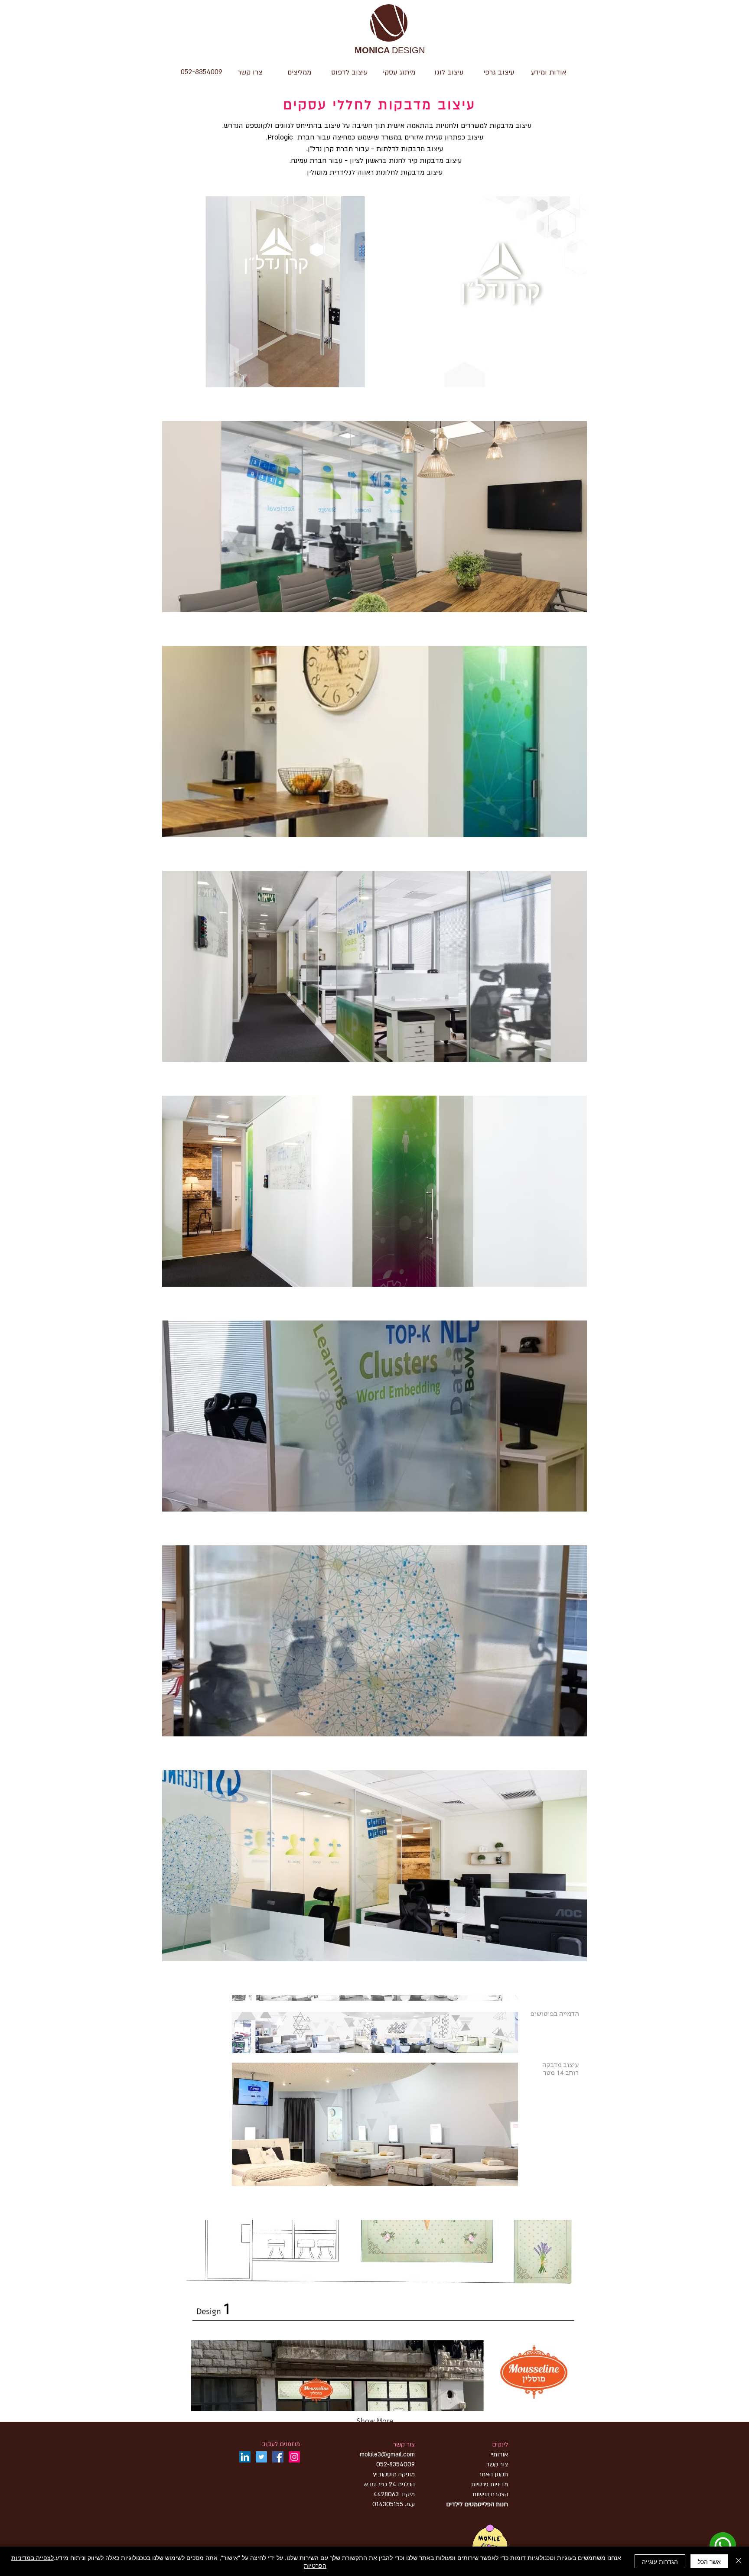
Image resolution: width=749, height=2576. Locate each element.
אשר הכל (709, 2561)
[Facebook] (278, 2457)
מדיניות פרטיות (490, 2484)
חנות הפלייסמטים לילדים (477, 2504)
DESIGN (390, 51)
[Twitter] (261, 2457)
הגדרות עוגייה (660, 2561)
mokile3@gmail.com (387, 2454)
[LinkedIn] (245, 2457)
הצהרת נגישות (489, 2494)
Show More (375, 2421)
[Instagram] (294, 2457)
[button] (449, 72)
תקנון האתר (493, 2474)
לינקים (500, 2445)
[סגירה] (739, 2561)
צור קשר (404, 2445)
